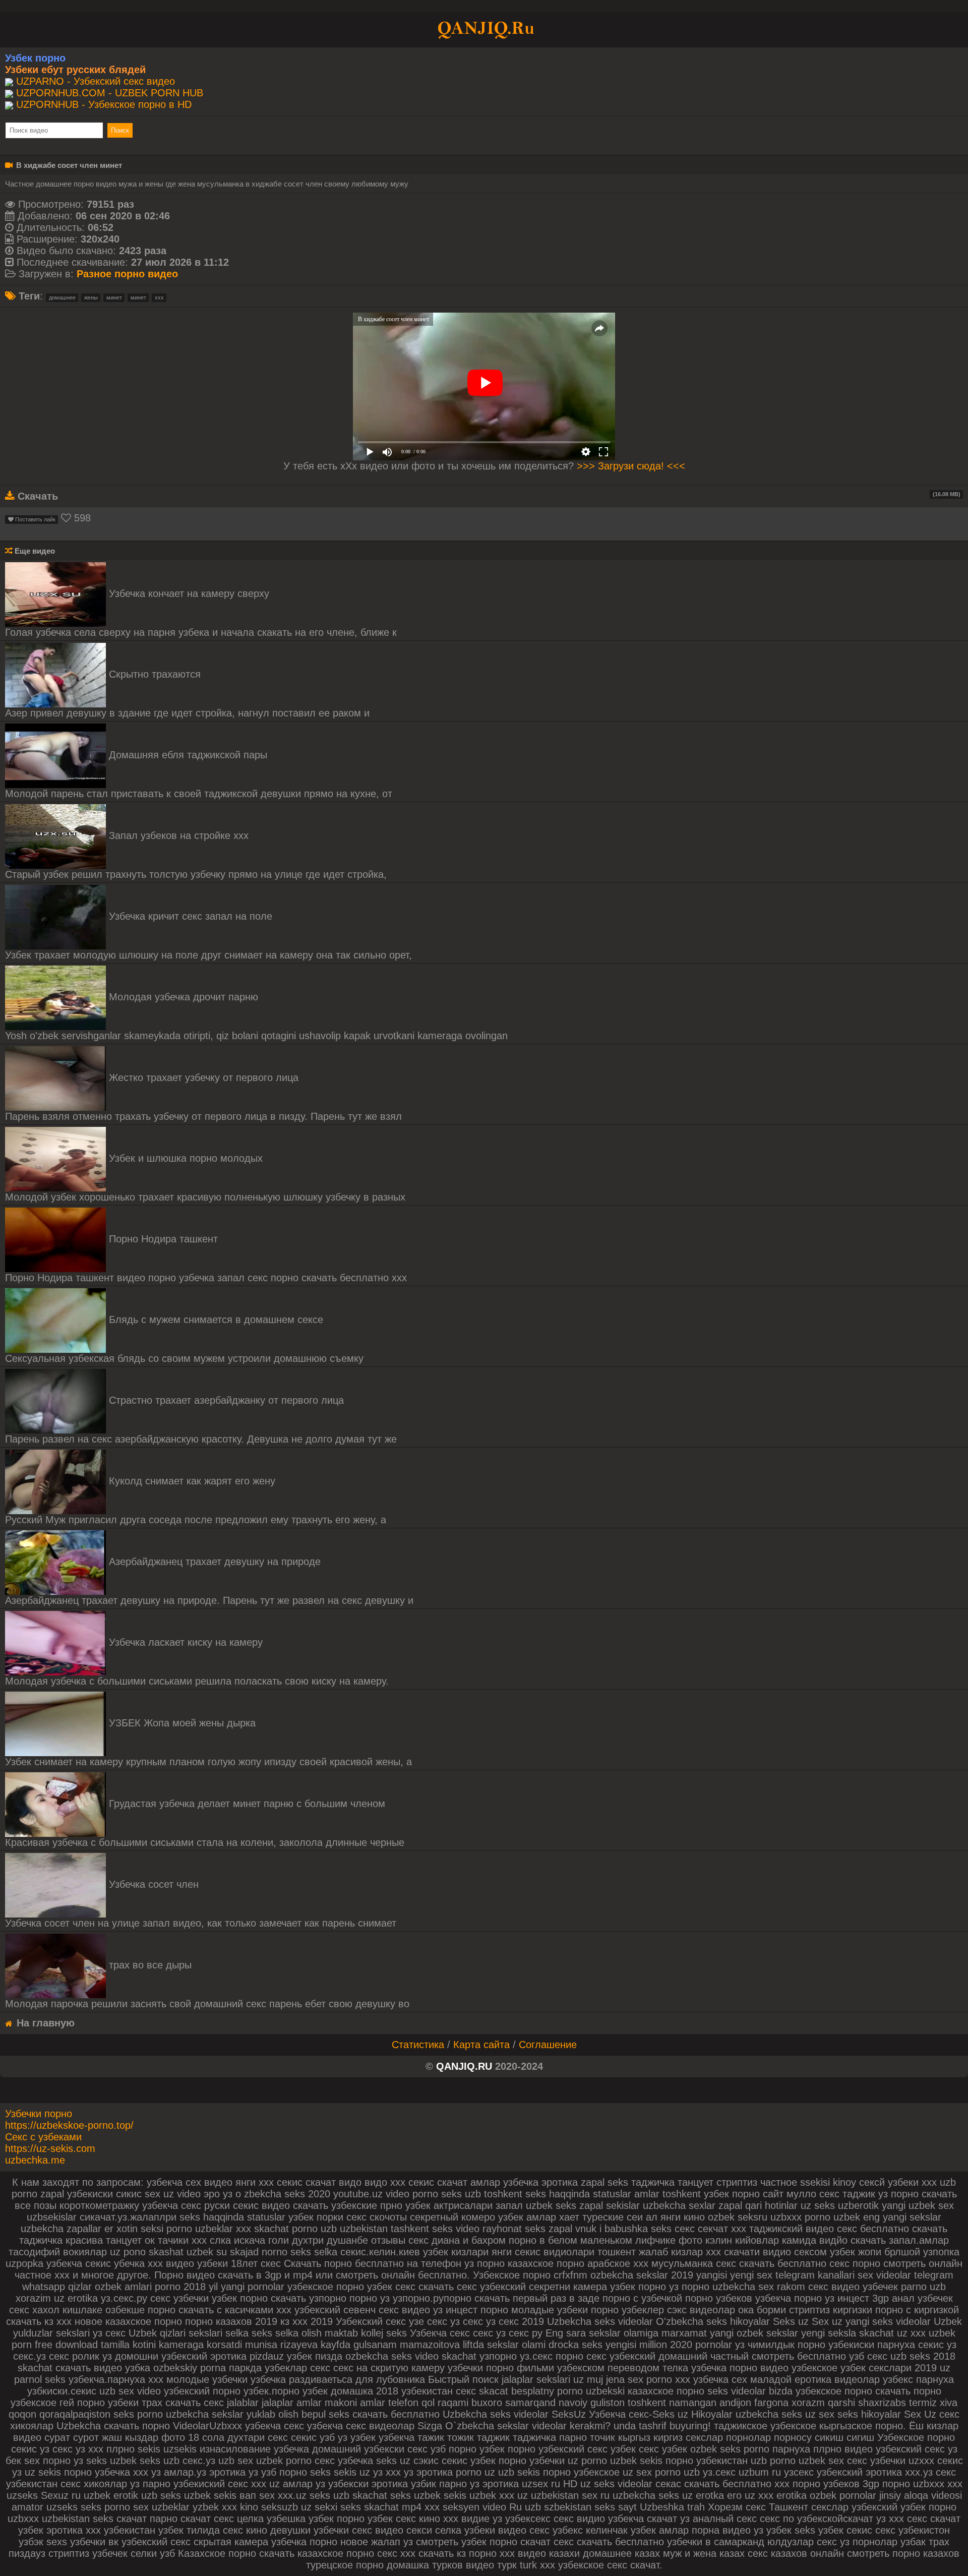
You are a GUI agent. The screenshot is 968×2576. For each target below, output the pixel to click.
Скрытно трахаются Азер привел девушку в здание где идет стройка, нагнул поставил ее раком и (187, 694)
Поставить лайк (35, 519)
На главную (44, 2023)
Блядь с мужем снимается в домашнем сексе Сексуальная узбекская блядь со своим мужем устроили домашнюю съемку (184, 1339)
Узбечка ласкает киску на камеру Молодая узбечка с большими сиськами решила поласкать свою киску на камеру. (197, 1662)
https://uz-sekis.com (50, 2148)
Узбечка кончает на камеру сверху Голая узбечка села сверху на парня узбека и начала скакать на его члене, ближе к (201, 613)
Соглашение (548, 2045)
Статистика (418, 2045)
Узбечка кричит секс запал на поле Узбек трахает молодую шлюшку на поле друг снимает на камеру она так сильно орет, (208, 936)
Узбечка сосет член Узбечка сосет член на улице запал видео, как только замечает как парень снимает (201, 1904)
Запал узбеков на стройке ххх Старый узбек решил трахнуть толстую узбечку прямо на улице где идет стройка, (196, 855)
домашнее (62, 297)
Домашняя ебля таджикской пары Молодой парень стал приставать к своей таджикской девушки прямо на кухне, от (199, 774)
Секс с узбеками (43, 2137)
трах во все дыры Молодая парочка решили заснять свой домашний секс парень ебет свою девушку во (207, 1984)
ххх (159, 297)
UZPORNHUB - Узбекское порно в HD (104, 104)
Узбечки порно (39, 2114)
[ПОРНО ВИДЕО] (484, 29)
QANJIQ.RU (464, 2066)
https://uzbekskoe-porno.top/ (69, 2125)
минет (114, 297)
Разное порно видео (127, 274)
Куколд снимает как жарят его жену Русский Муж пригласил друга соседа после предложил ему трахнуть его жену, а (196, 1500)
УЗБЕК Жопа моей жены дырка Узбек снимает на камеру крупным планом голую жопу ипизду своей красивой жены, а (208, 1742)
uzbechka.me (35, 2160)
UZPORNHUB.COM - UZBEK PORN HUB (110, 93)
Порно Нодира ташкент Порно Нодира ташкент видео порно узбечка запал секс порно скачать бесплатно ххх (206, 1258)
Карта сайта (481, 2045)
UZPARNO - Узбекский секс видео (96, 81)
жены (91, 297)
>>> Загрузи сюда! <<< (631, 466)
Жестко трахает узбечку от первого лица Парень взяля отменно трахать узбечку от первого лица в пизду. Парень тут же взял (203, 1097)
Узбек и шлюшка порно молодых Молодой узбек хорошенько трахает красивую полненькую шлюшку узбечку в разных (205, 1178)
